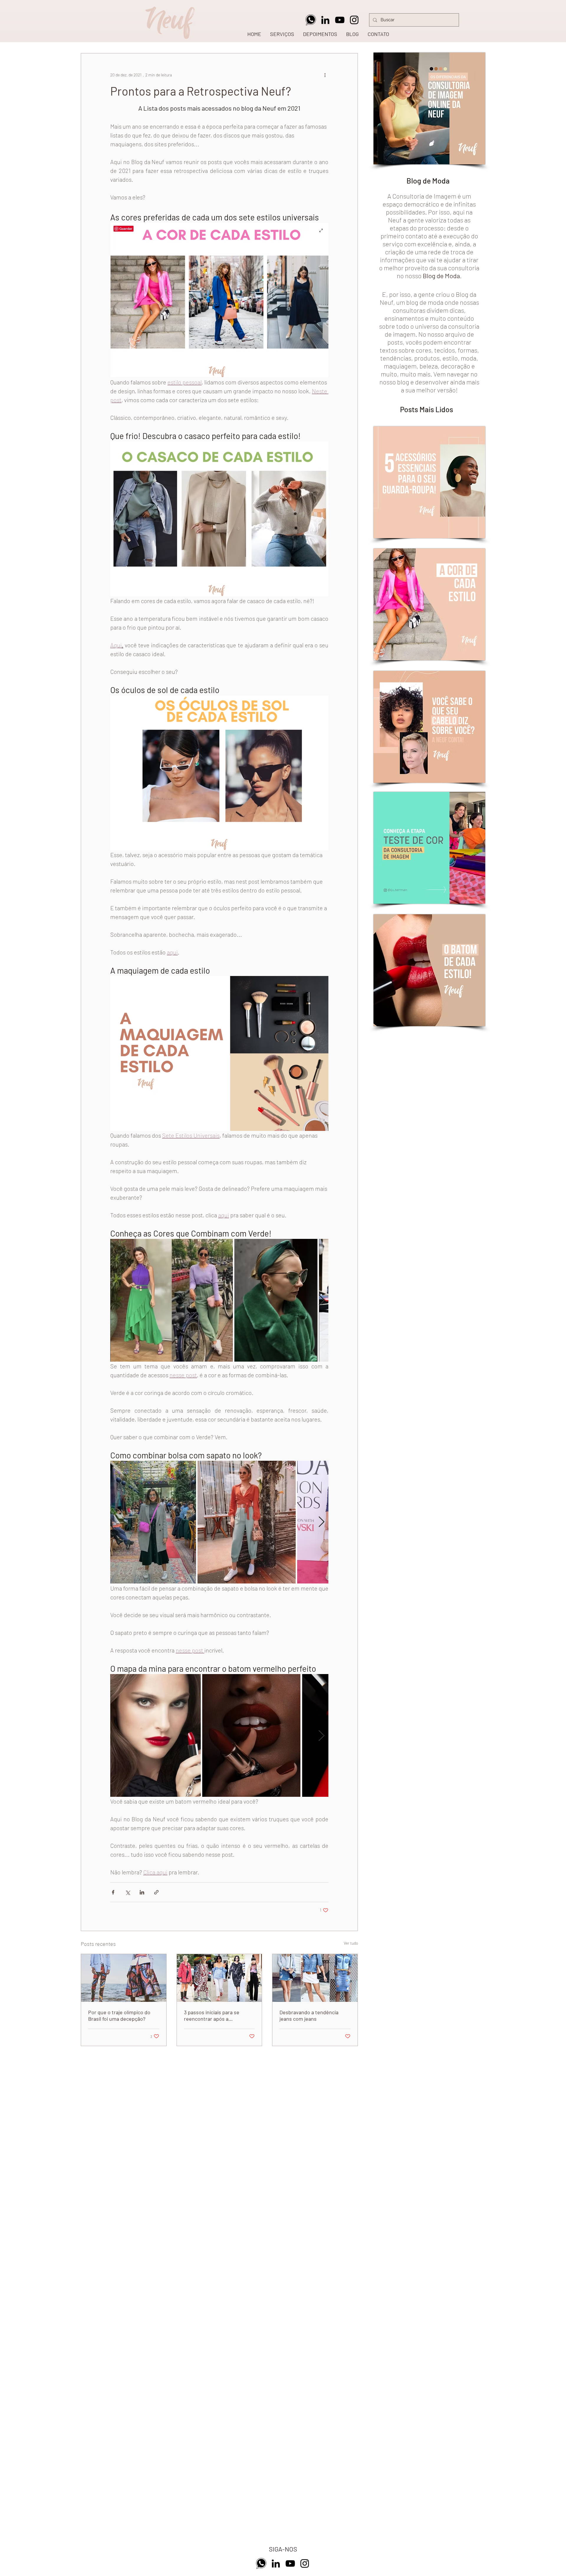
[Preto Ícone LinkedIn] (325, 20)
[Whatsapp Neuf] (311, 20)
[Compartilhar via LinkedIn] (142, 1892)
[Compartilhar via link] (156, 1892)
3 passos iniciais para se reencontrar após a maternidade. (212, 2015)
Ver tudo (351, 1943)
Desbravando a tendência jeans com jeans (309, 2015)
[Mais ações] (325, 75)
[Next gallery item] (321, 1300)
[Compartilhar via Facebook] (113, 1892)
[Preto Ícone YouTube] (340, 20)
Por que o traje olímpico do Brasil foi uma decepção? (119, 2015)
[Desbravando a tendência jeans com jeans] (315, 1978)
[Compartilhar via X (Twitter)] (127, 1892)
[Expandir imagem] (172, 1300)
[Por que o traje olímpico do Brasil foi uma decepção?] (124, 1978)
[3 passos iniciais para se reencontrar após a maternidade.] (219, 1978)
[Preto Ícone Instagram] (354, 20)
